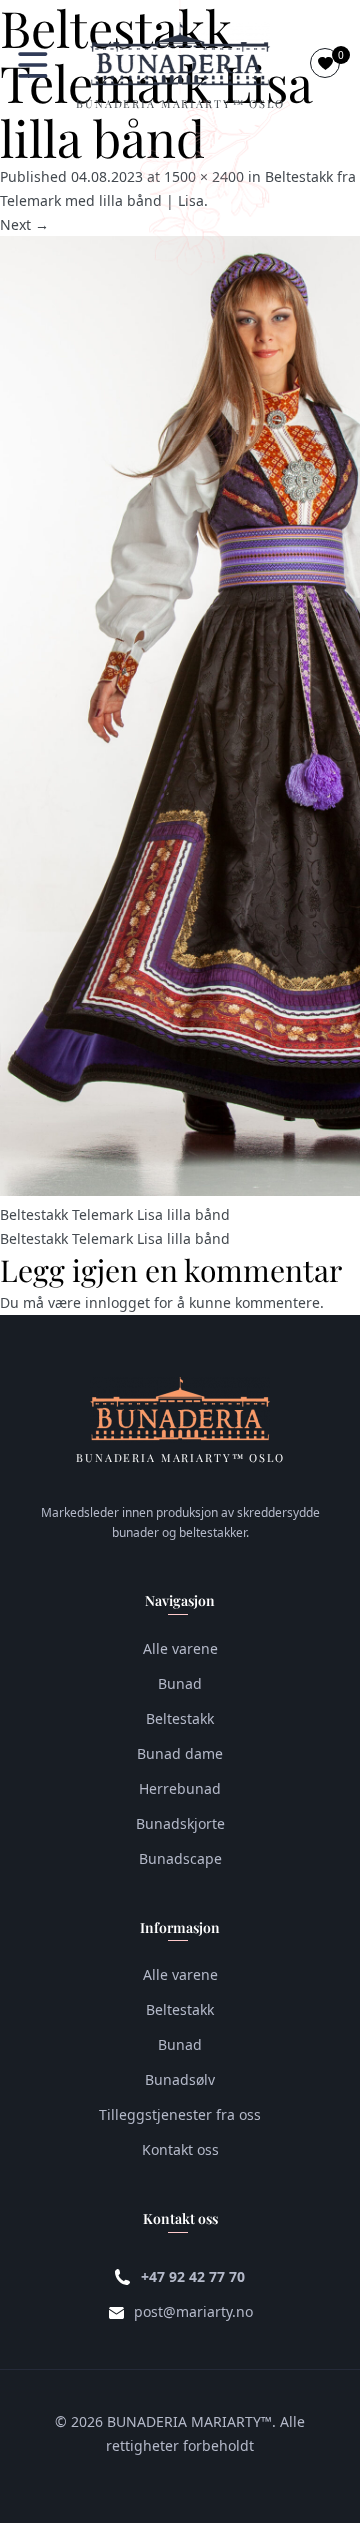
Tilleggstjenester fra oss (180, 2114)
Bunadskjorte (180, 1823)
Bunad (180, 1683)
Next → (24, 224)
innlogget (117, 1302)
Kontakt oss (180, 2149)
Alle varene (180, 1648)
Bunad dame (180, 1753)
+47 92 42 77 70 (193, 2276)
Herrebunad (180, 1788)
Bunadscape (180, 1858)
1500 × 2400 (204, 176)
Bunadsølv (180, 2079)
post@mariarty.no (193, 2311)
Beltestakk (180, 1718)
